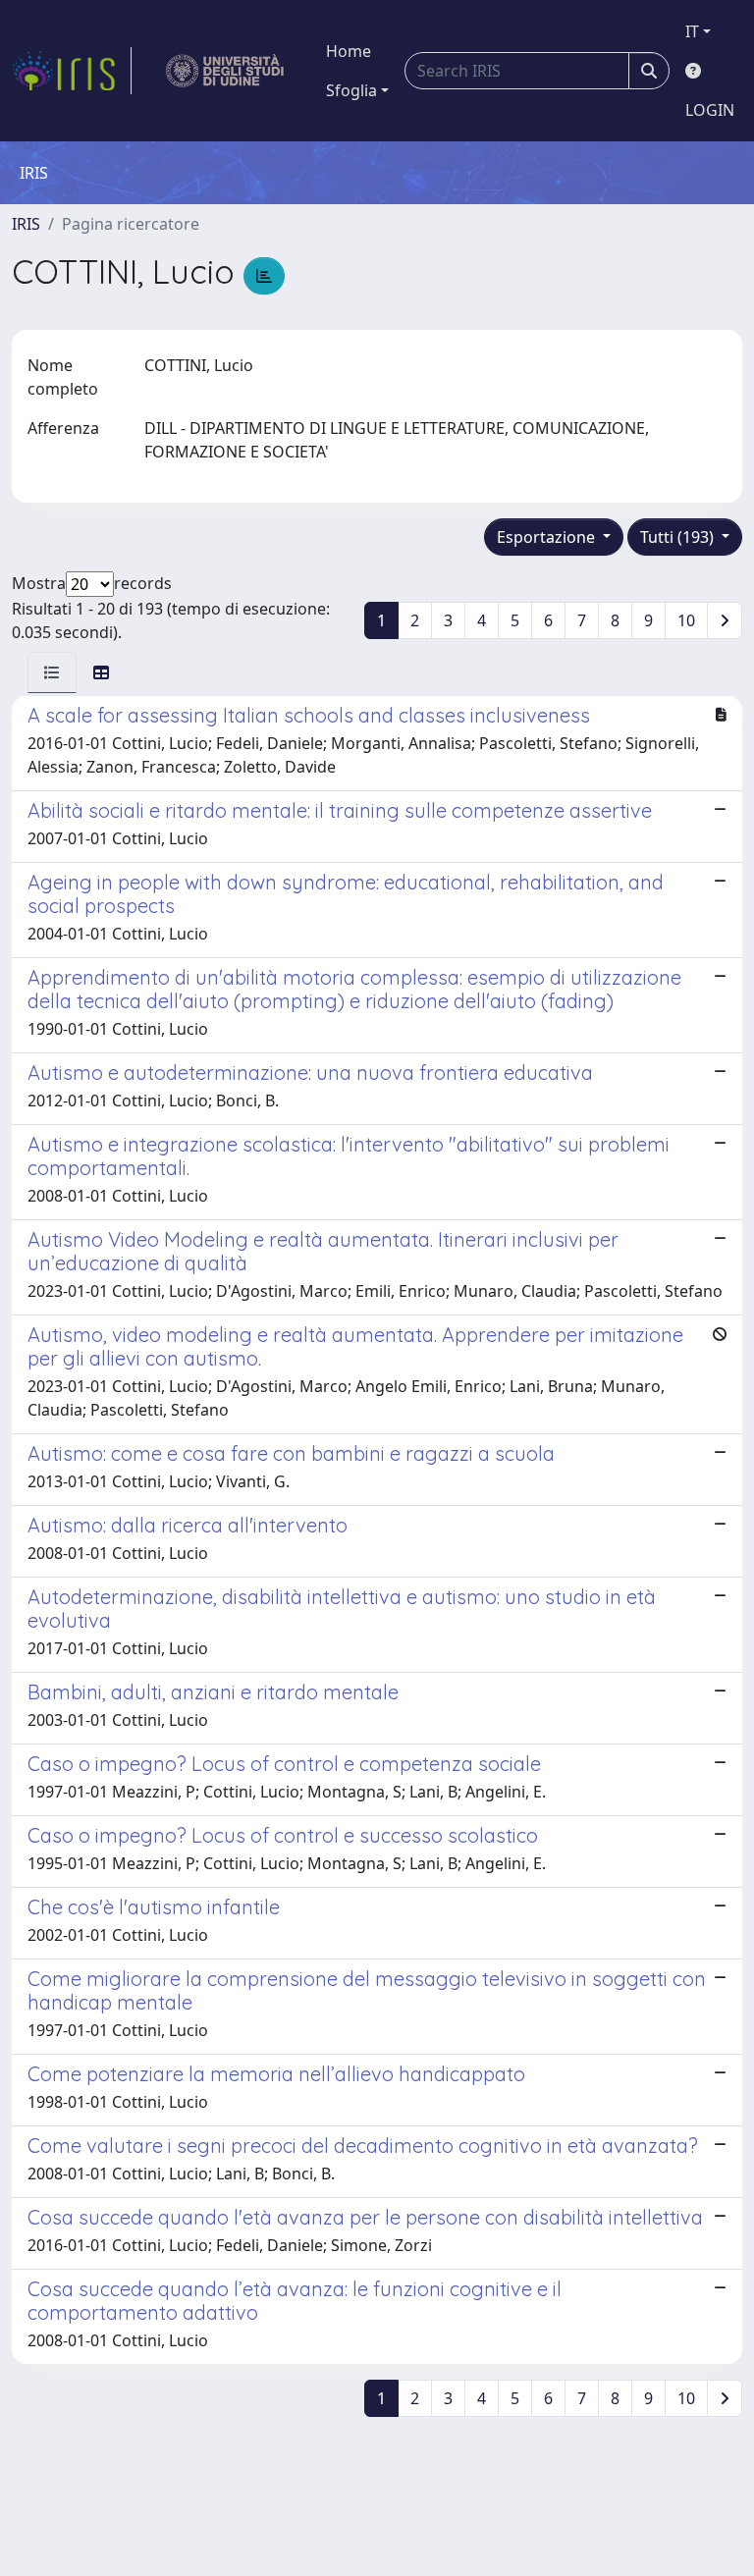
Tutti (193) (679, 537)
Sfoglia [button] (351, 90)
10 (686, 620)
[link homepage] (72, 71)
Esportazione (548, 537)
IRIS (26, 224)
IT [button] (692, 31)
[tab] (52, 672)
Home (349, 51)
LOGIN (710, 110)
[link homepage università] (225, 71)
